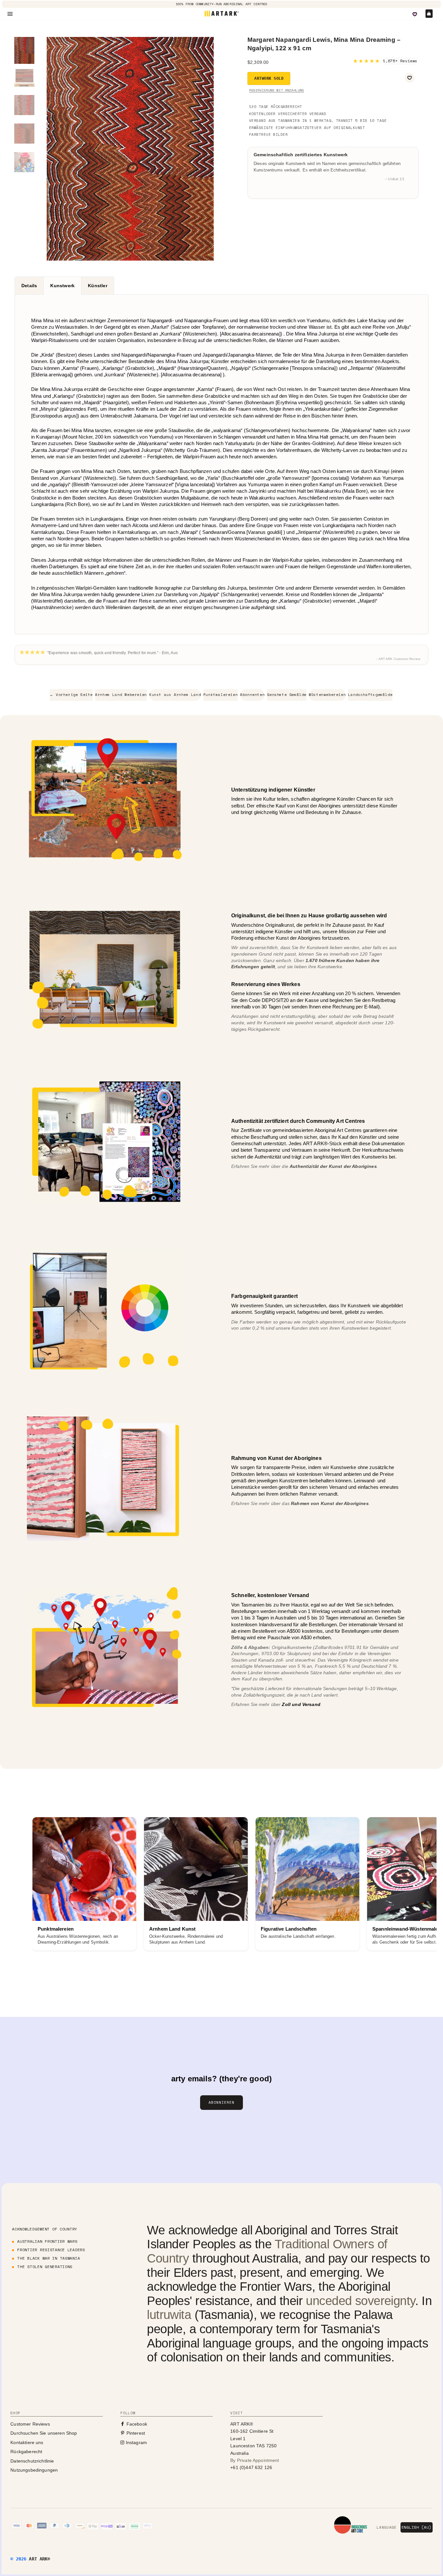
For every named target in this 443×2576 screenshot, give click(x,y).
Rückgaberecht (26, 2452)
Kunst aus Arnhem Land (175, 695)
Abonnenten (252, 695)
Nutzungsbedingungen (34, 2470)
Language (386, 2527)
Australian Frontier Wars (47, 2241)
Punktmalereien (221, 695)
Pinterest (135, 2433)
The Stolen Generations (45, 2267)
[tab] (29, 286)
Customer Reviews (30, 2424)
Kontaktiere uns (27, 2442)
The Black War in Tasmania (48, 2258)
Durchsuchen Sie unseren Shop (44, 2433)
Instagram (136, 2442)
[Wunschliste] (415, 14)
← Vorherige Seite (71, 695)
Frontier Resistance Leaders (51, 2250)
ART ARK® (39, 2559)
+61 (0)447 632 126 (251, 2467)
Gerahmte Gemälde (287, 695)
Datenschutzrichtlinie (32, 2461)
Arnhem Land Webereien (121, 695)
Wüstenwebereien (327, 695)
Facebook (136, 2424)
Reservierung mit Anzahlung (276, 90)
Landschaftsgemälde (370, 695)
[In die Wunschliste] (410, 78)
